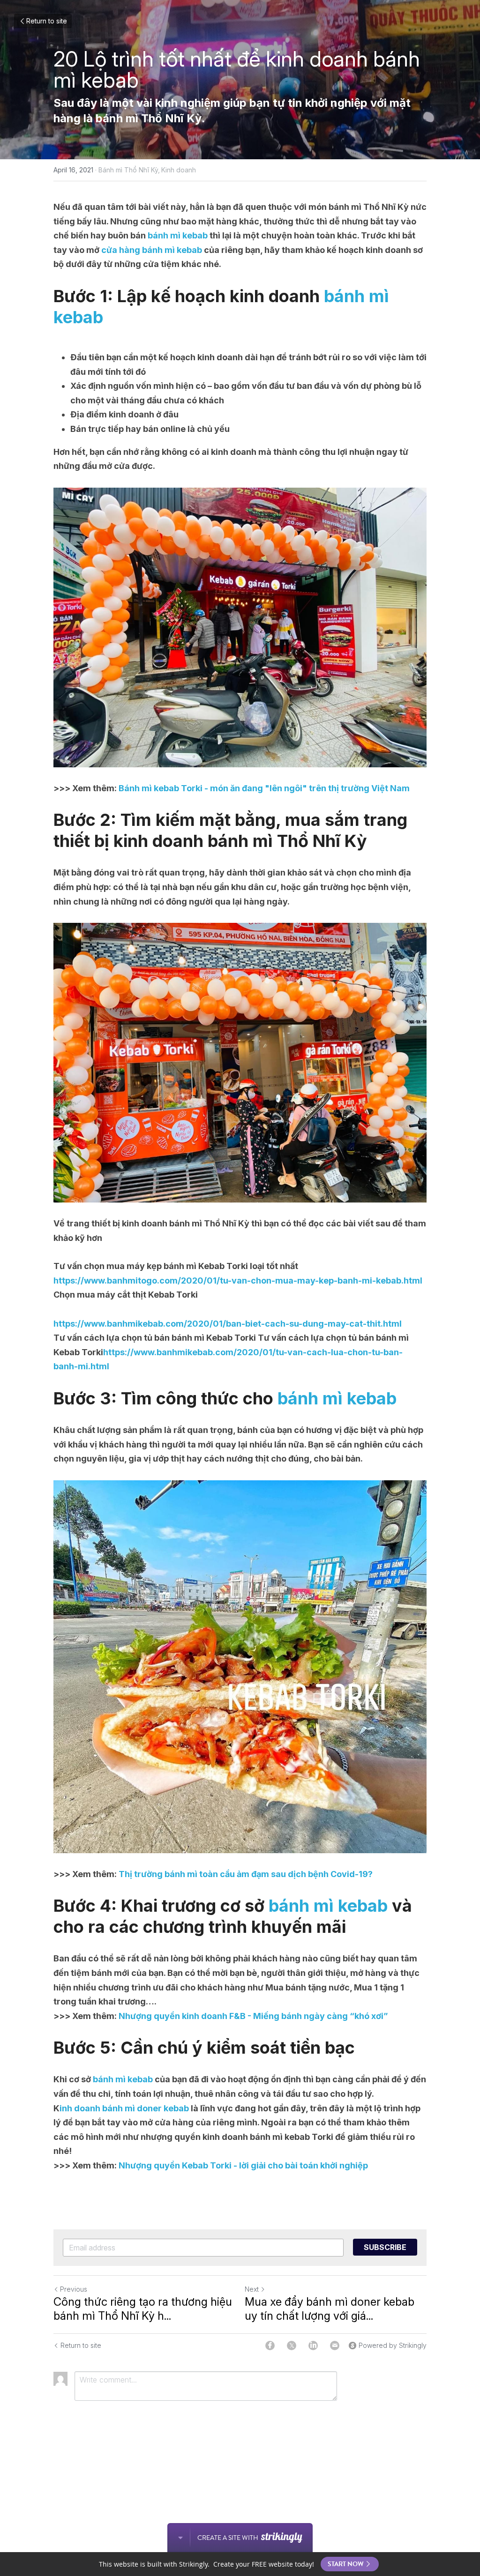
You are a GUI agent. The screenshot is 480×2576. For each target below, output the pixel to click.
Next (252, 2289)
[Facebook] (270, 2346)
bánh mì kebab (178, 235)
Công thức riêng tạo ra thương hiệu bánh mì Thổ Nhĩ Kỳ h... (143, 2309)
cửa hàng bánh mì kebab (152, 250)
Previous (74, 2289)
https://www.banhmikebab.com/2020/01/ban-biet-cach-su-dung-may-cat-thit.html (228, 1324)
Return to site (47, 21)
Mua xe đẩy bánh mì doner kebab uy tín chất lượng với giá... (330, 2309)
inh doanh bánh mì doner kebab (124, 2108)
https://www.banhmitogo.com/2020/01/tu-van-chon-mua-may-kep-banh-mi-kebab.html (238, 1281)
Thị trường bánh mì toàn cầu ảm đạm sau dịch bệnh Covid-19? (245, 1874)
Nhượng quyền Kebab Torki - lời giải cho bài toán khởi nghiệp (242, 2165)
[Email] (335, 2346)
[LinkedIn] (313, 2346)
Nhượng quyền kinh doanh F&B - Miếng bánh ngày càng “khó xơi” (252, 2016)
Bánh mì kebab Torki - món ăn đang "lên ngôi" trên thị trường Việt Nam (263, 788)
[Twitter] (292, 2346)
